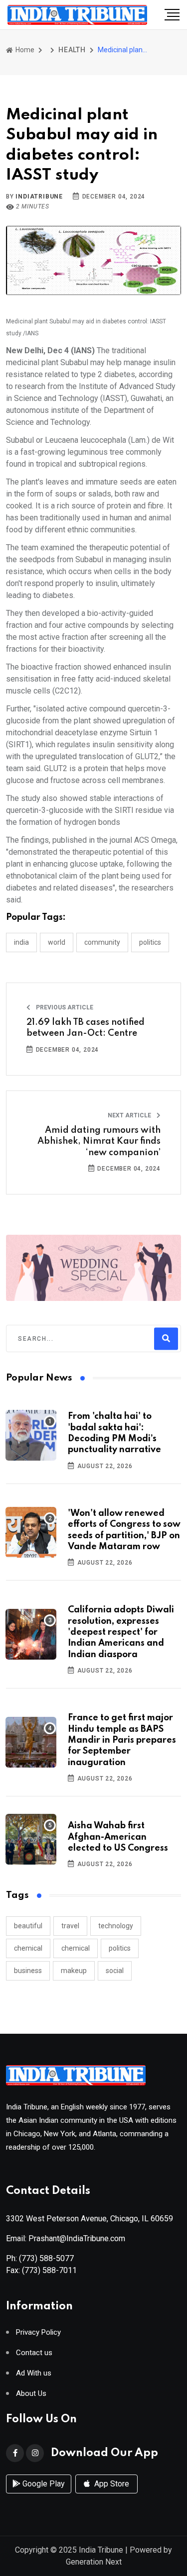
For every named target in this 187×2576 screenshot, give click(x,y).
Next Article (130, 1115)
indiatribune (39, 197)
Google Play (43, 2484)
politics (120, 1948)
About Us (31, 2394)
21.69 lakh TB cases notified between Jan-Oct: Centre (86, 1028)
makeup (74, 1971)
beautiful (28, 1926)
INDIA (21, 942)
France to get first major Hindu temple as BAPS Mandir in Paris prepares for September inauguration (122, 1740)
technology (116, 1926)
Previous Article (64, 1007)
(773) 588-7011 (49, 2270)
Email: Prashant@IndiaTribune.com (66, 2238)
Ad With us (34, 2373)
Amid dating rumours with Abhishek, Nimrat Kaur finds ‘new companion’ (99, 1141)
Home (24, 50)
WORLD (57, 942)
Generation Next (94, 2562)
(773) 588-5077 (46, 2258)
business (28, 1971)
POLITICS (150, 942)
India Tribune (101, 2550)
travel (70, 1926)
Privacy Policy (38, 2332)
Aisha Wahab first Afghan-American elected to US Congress (118, 1837)
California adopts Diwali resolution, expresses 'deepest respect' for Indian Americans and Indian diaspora (121, 1632)
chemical (28, 1948)
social (115, 1971)
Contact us (34, 2353)
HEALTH (72, 50)
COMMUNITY (102, 942)
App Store (111, 2484)
